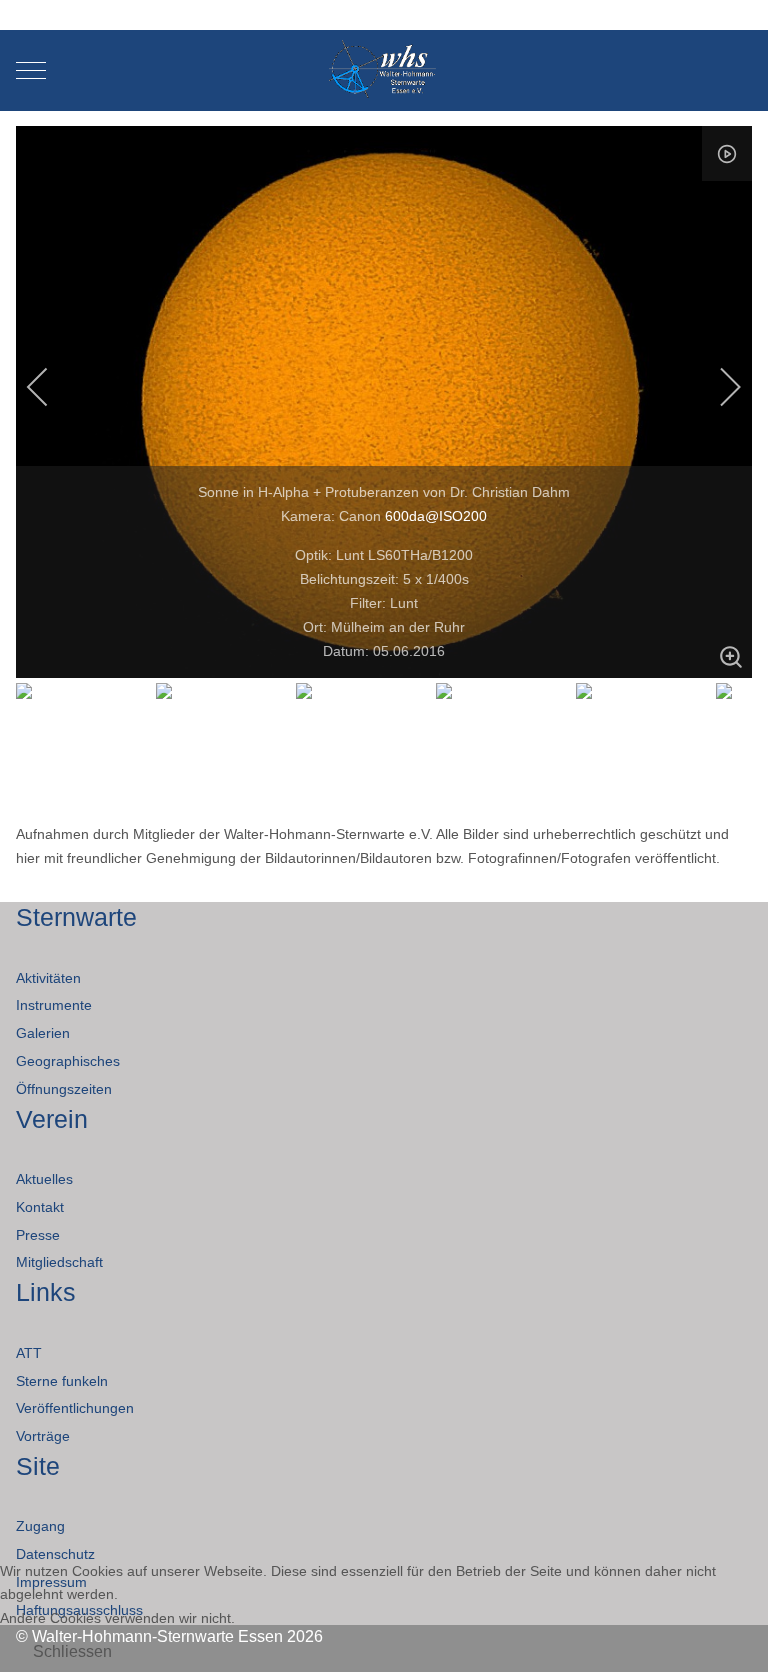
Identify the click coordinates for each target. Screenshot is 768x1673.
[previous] (51, 387)
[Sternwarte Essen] (384, 70)
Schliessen (72, 1651)
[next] (717, 387)
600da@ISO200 (436, 516)
